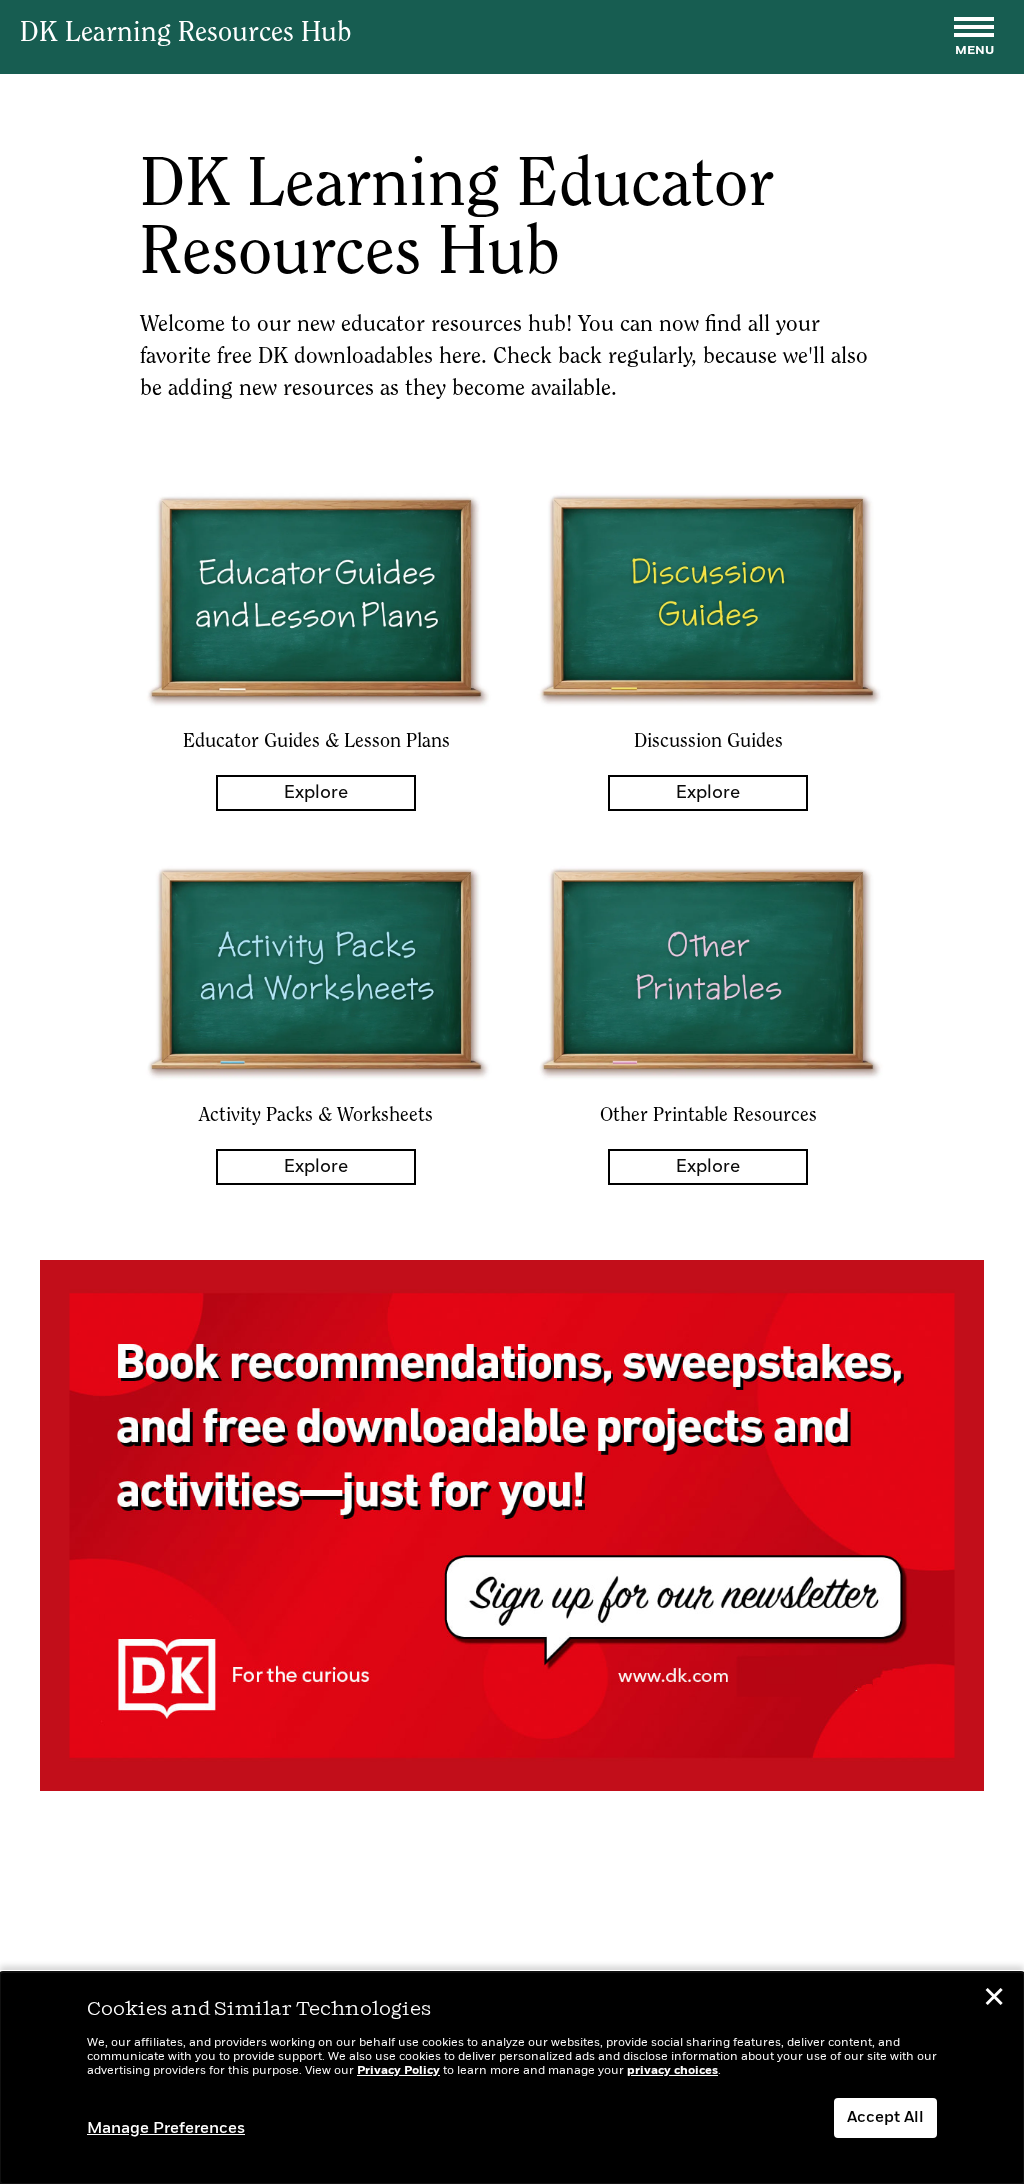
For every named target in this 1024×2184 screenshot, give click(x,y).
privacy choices (672, 2071)
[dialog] (512, 2078)
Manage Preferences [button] (166, 2129)
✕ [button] (994, 2000)
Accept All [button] (885, 2118)
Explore (316, 793)
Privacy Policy (398, 2071)
